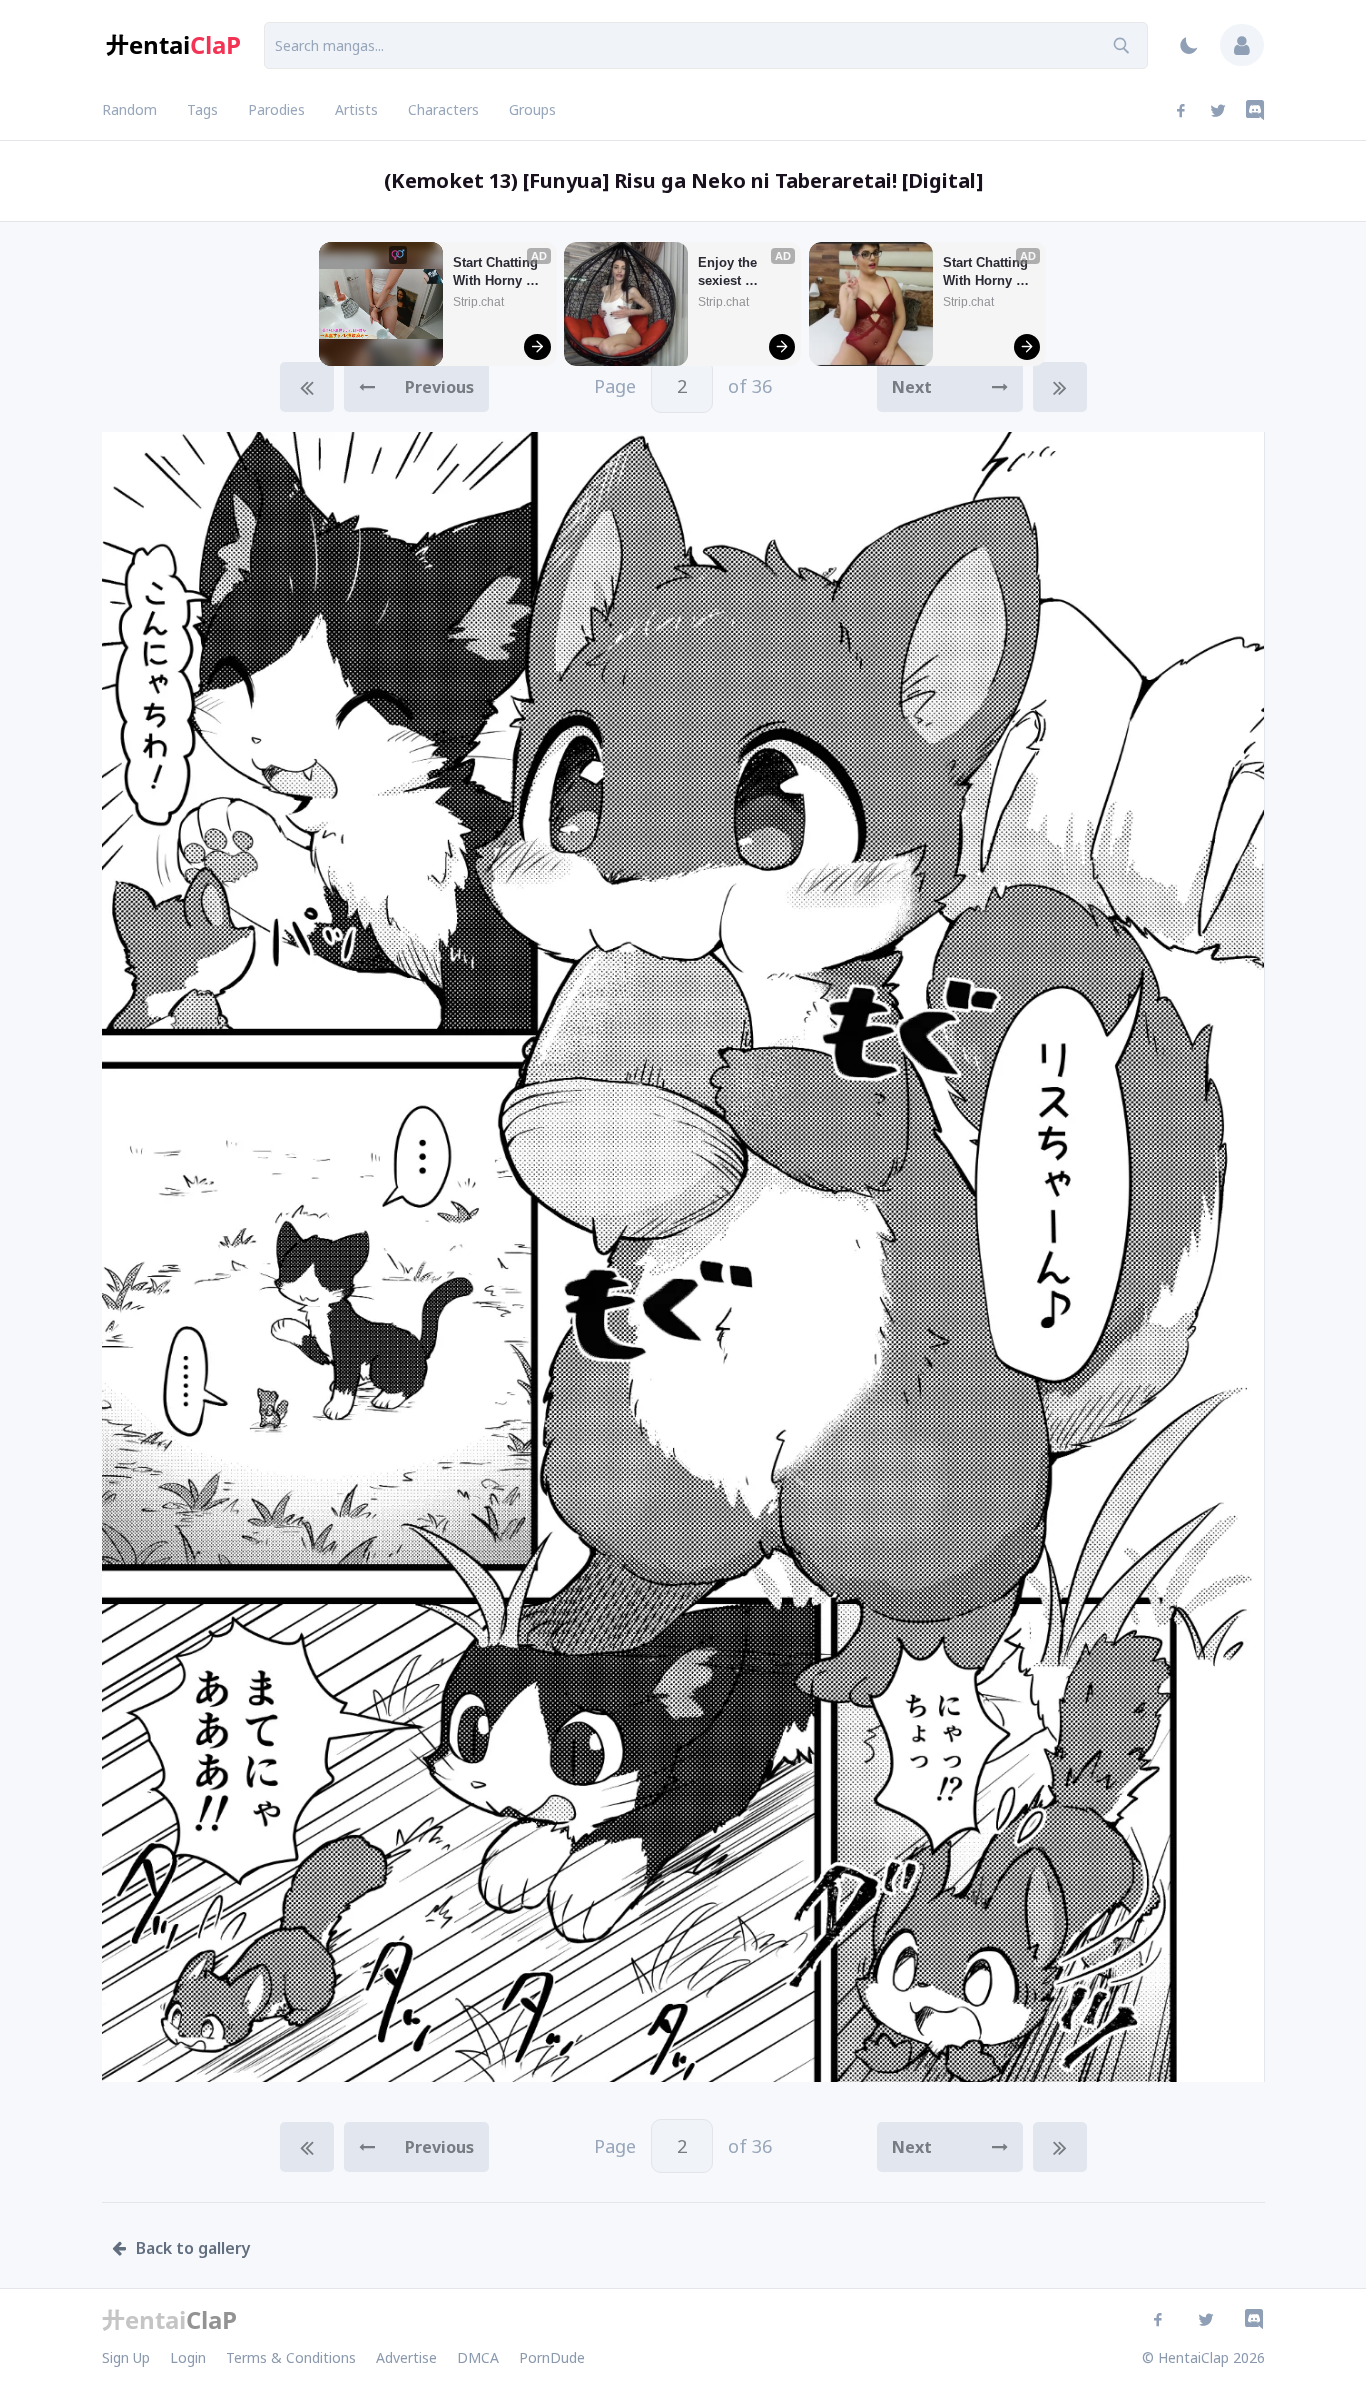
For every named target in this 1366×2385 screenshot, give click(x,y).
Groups (532, 109)
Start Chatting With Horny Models (497, 272)
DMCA (478, 2357)
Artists (356, 109)
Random (129, 109)
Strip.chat (478, 302)
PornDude (552, 2357)
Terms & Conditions (291, 2357)
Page (683, 386)
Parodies (276, 109)
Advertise (406, 2357)
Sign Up (126, 2357)
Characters (443, 109)
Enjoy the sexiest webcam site (736, 272)
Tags (202, 109)
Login (188, 2357)
